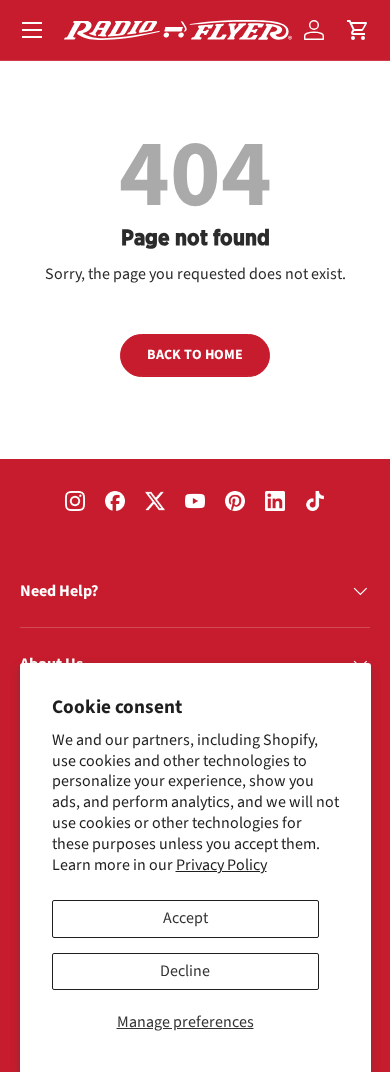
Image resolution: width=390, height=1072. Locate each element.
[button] (358, 30)
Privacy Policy (221, 865)
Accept (185, 918)
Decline (185, 971)
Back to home (195, 355)
